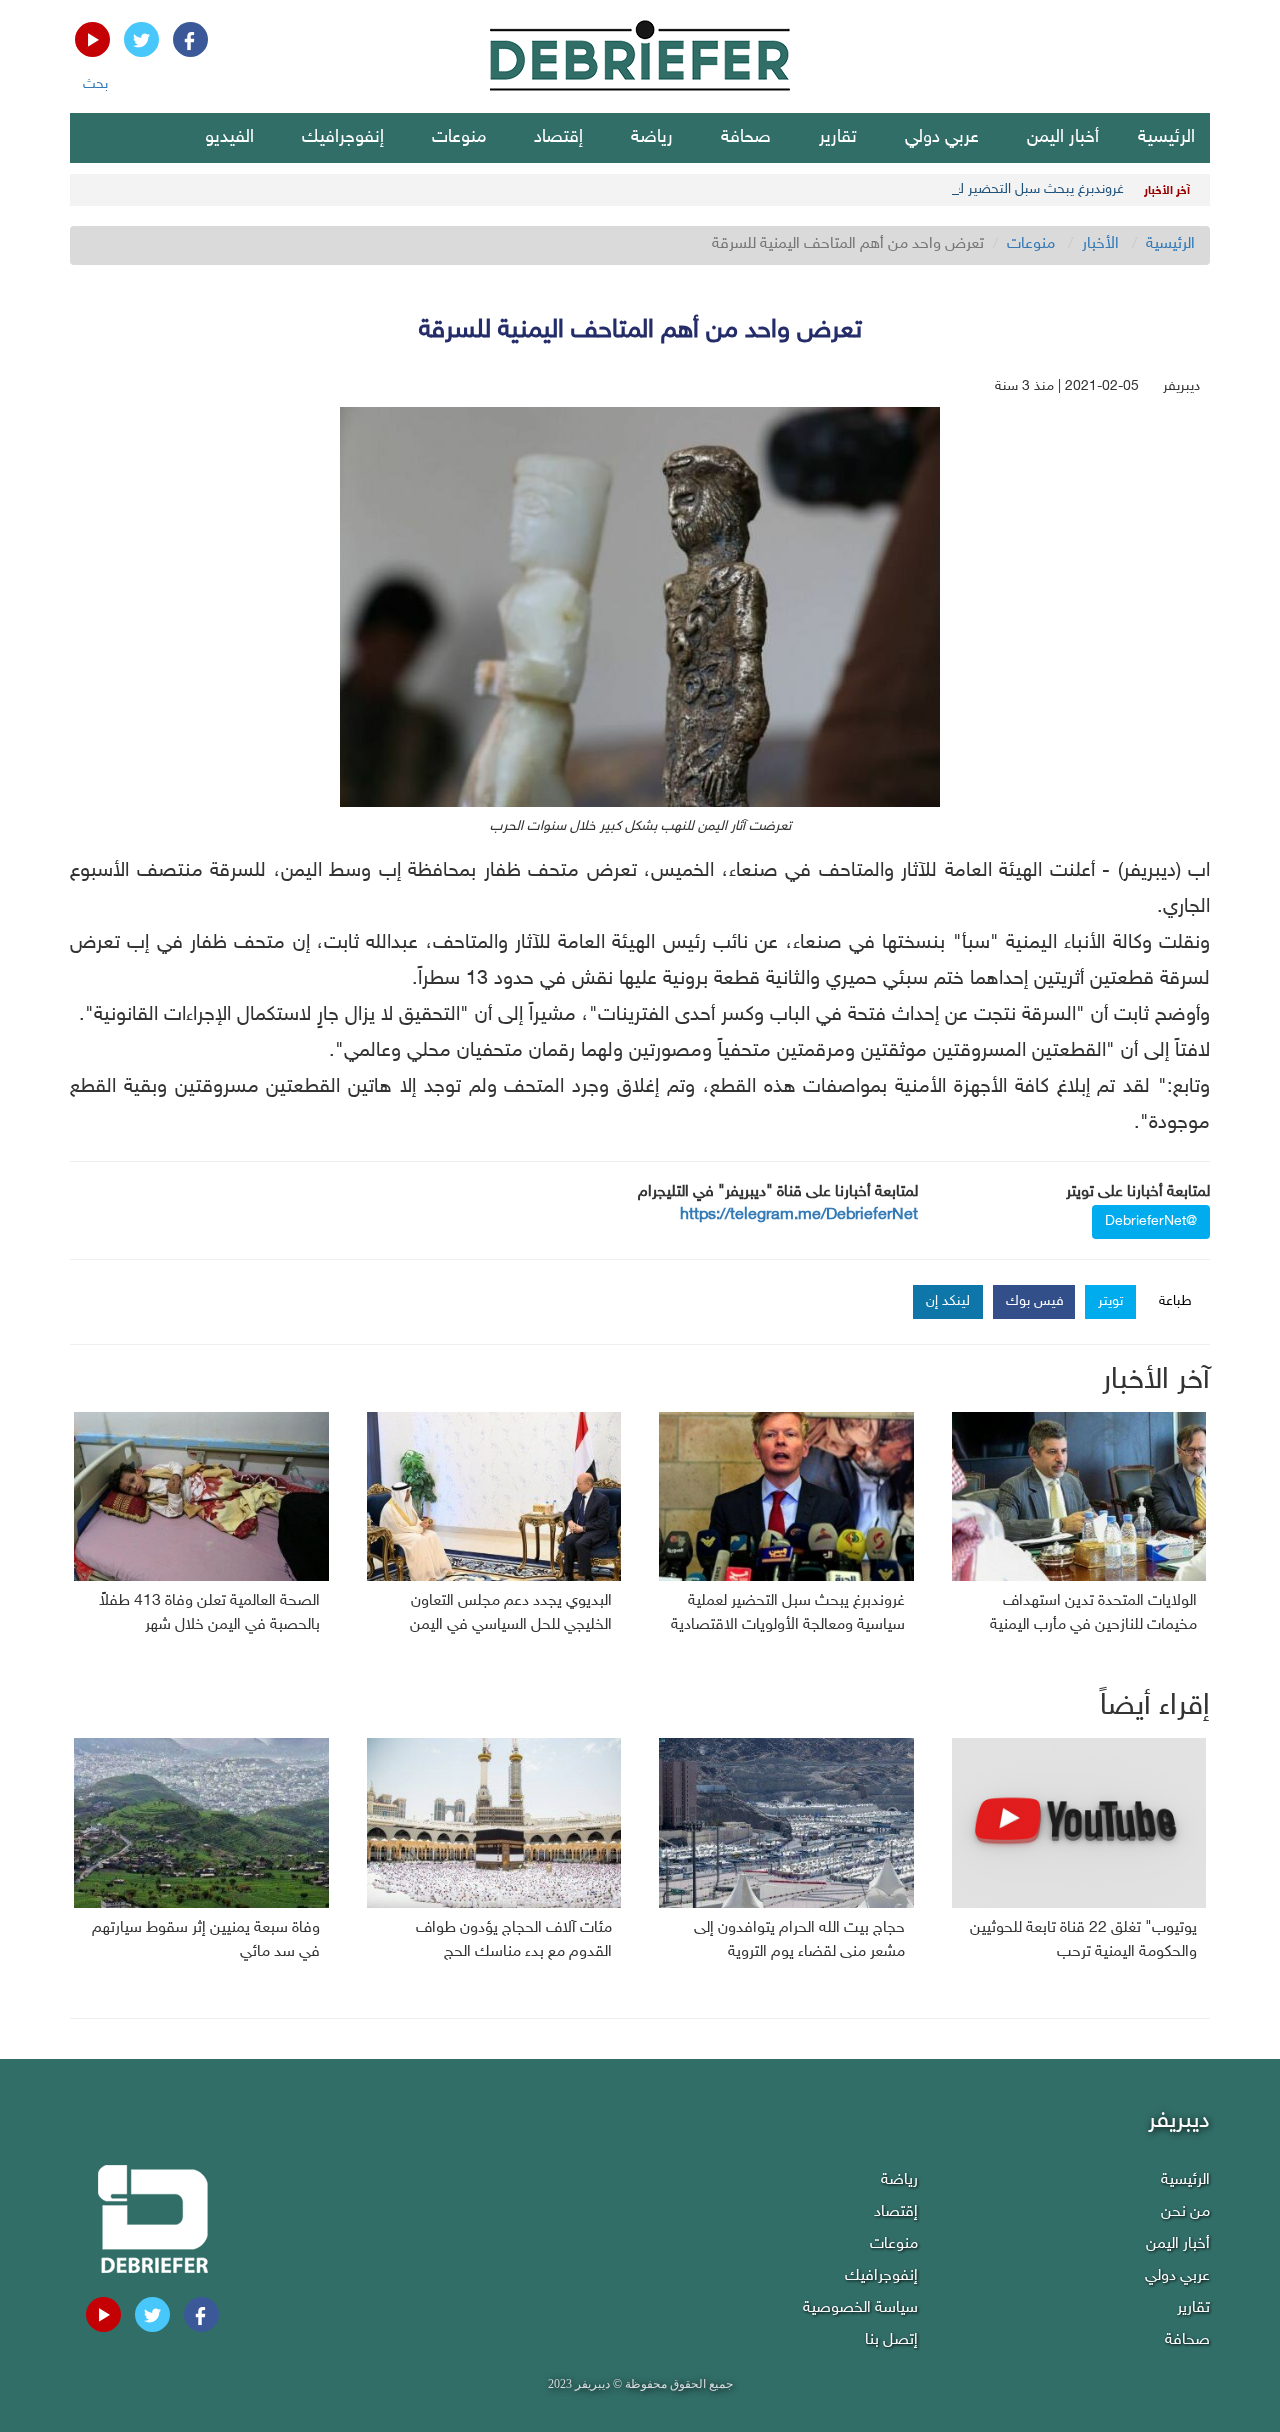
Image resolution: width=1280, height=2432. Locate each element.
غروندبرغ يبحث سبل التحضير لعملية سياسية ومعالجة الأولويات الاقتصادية (921, 189)
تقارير (838, 138)
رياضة (652, 138)
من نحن (1185, 2212)
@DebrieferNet (1151, 1221)
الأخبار (1100, 244)
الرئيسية (1166, 138)
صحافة (746, 138)
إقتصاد (558, 138)
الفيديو (229, 138)
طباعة (1175, 1301)
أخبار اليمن (1063, 138)
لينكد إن (948, 1301)
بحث (95, 84)
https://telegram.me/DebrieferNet (799, 1215)
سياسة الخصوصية (860, 2308)
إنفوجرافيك (343, 138)
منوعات (459, 138)
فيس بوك (1035, 1301)
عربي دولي (942, 138)
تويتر (1110, 1301)
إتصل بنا (891, 2340)
